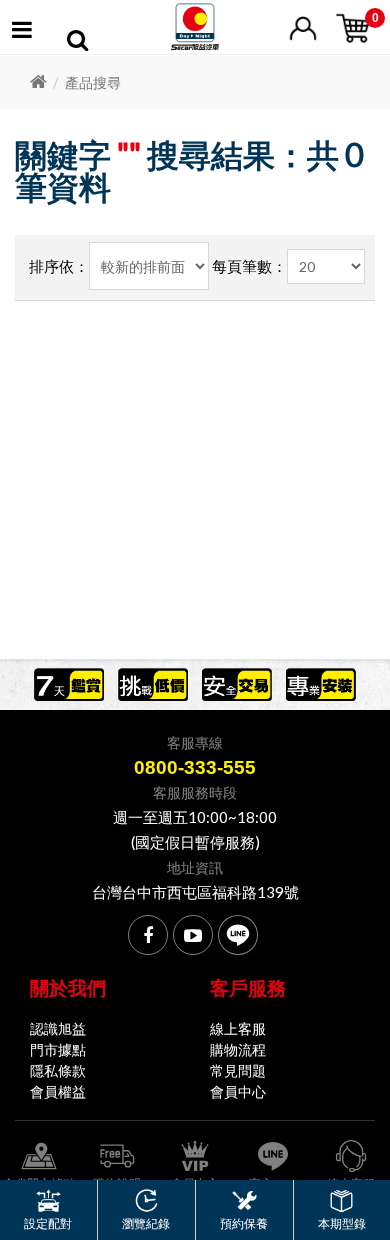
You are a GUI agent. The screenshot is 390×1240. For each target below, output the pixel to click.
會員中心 (238, 1091)
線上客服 (238, 1028)
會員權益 (58, 1091)
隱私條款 (58, 1070)
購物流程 (238, 1049)
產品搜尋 (93, 82)
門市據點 (58, 1049)
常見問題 (238, 1070)
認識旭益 (58, 1028)
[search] (77, 43)
